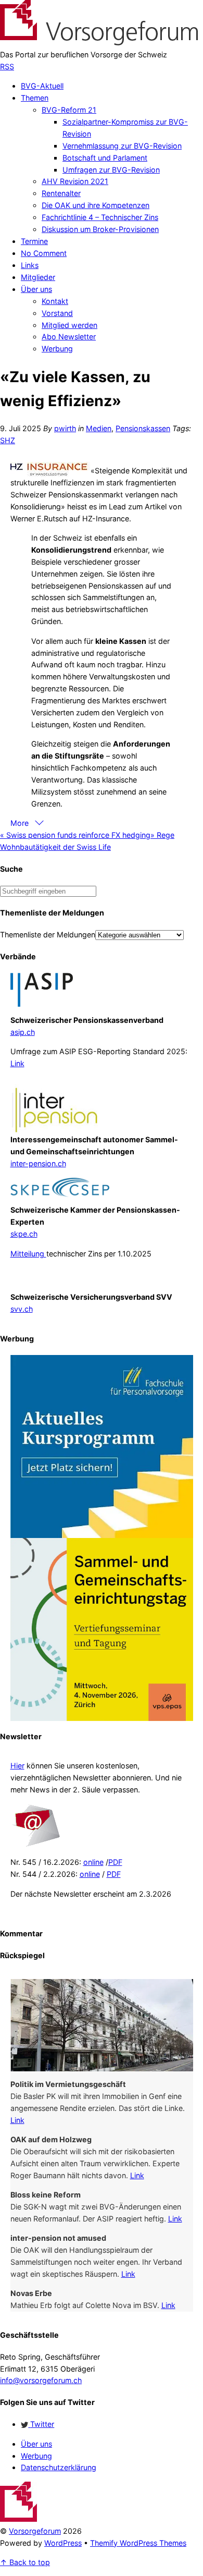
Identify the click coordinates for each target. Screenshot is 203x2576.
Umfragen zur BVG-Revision (111, 170)
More (21, 823)
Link (17, 1063)
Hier (17, 1766)
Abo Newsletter (69, 337)
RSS (7, 66)
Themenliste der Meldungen (48, 935)
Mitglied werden (69, 325)
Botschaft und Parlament (105, 158)
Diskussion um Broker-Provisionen (100, 229)
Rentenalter (61, 193)
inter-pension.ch (38, 1163)
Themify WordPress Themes (138, 2543)
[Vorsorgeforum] (99, 42)
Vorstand (57, 313)
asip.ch (23, 1032)
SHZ (8, 440)
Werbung (57, 349)
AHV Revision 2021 (75, 181)
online (93, 1862)
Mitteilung (28, 1254)
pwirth (65, 428)
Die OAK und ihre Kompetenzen (96, 205)
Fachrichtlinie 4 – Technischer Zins (100, 217)
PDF (115, 1862)
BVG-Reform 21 (69, 110)
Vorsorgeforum (35, 2531)
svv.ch (22, 1309)
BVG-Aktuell (42, 86)
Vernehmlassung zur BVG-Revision (122, 146)
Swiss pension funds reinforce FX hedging (75, 835)
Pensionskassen (143, 428)
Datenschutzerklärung (59, 2467)
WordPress (63, 2543)
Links (30, 265)
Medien (99, 428)
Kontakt (55, 301)
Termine (34, 241)
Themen (35, 98)
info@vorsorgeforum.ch (41, 2380)
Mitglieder (38, 277)
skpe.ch (24, 1234)
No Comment (44, 253)
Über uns (36, 289)
